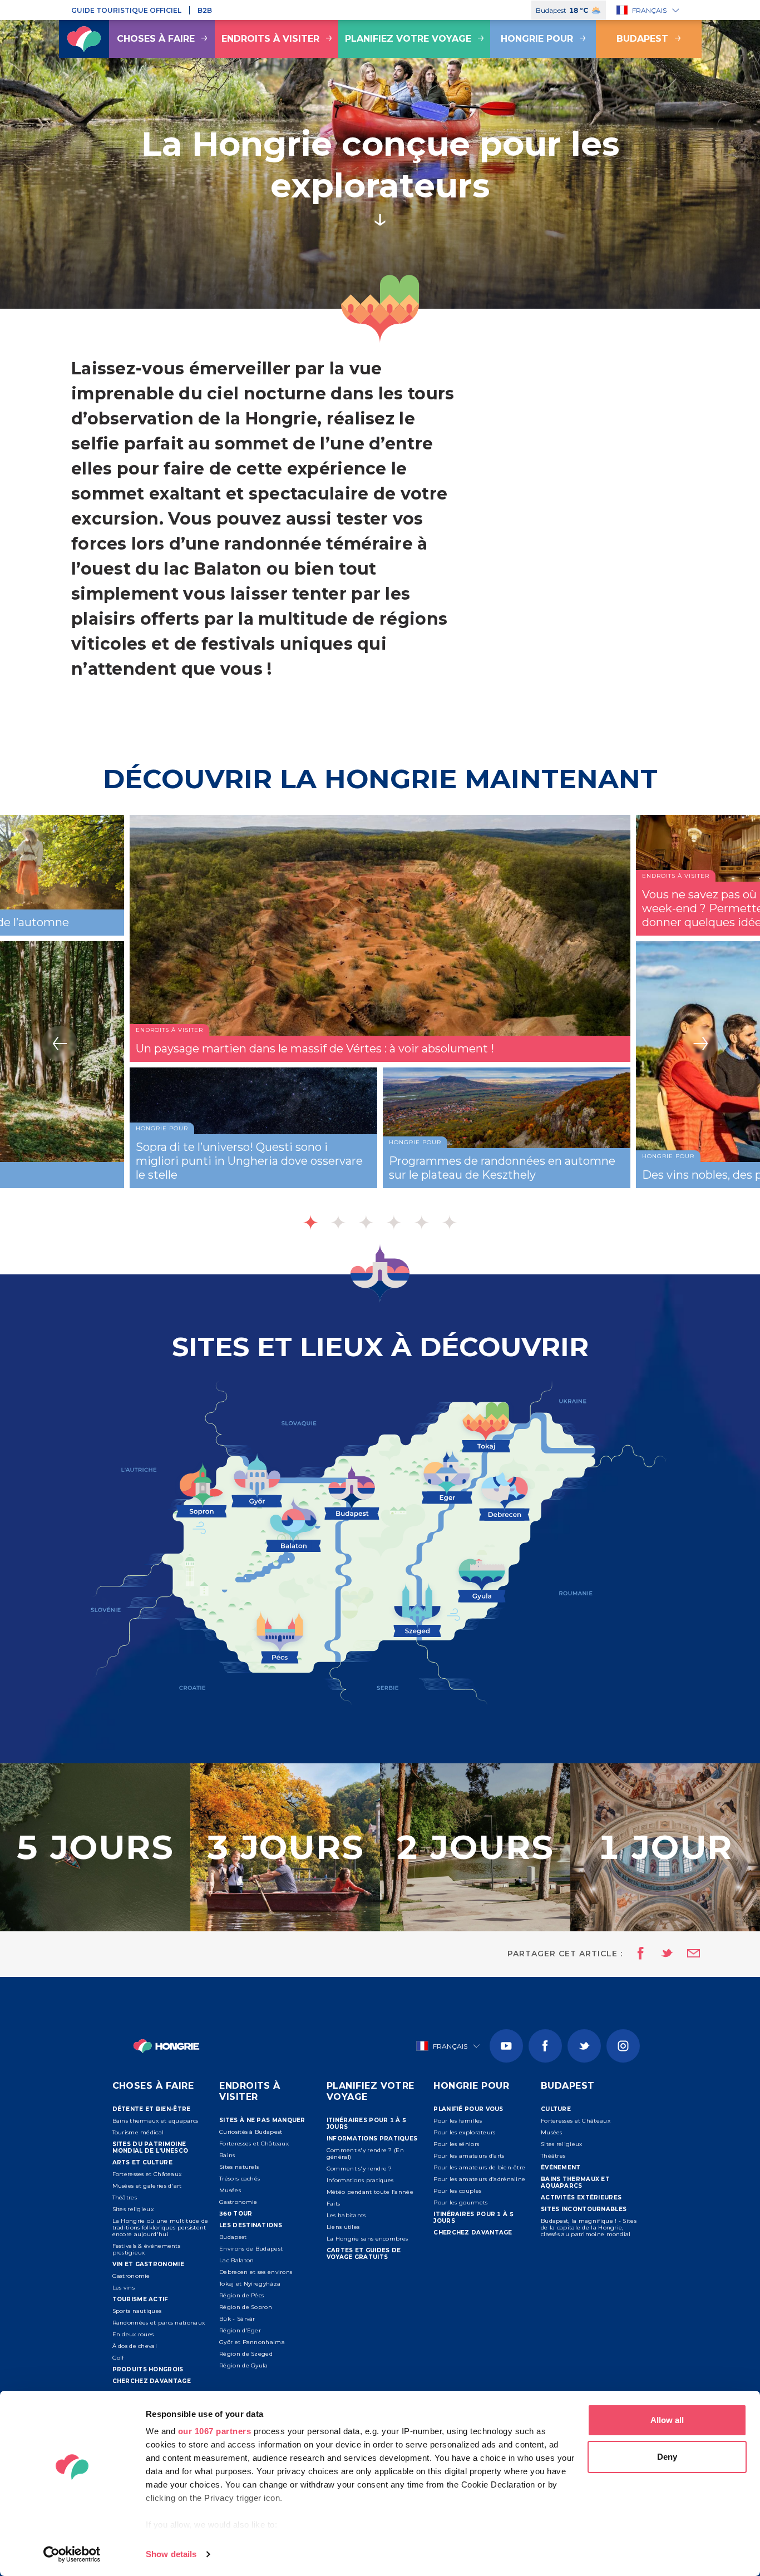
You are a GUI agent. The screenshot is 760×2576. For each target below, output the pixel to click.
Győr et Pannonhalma (252, 2342)
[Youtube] (506, 2046)
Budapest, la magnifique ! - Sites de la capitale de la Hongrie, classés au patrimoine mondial (589, 2228)
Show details (171, 2554)
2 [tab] (338, 1222)
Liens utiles (343, 2227)
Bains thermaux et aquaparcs (156, 2121)
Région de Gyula (244, 2365)
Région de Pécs (241, 2295)
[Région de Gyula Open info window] (482, 1579)
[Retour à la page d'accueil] (84, 39)
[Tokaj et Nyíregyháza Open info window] (486, 1426)
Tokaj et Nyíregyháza (250, 2284)
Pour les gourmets (460, 2202)
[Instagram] (623, 2046)
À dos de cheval (135, 2346)
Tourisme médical (138, 2132)
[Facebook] (545, 2046)
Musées (230, 2190)
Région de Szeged (246, 2354)
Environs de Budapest (251, 2249)
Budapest (642, 39)
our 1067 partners (215, 2431)
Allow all (667, 2420)
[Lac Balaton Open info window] (293, 1523)
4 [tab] (394, 1222)
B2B (205, 10)
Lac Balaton (236, 2260)
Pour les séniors (456, 2144)
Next (700, 1044)
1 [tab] (310, 1222)
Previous (60, 1044)
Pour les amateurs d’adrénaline (479, 2179)
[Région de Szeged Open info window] (417, 1608)
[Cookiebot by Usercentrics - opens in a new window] (72, 2554)
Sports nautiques (137, 2311)
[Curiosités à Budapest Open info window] (352, 1490)
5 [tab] (422, 1222)
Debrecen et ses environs (256, 2272)
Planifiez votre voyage (408, 39)
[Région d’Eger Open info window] (447, 1476)
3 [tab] (366, 1222)
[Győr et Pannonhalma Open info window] (257, 1479)
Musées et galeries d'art (147, 2186)
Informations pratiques (360, 2180)
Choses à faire (156, 39)
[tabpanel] (380, 1028)
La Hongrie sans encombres (367, 2239)
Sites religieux (133, 2209)
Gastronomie (131, 2276)
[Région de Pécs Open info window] (280, 1635)
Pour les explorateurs (464, 2132)
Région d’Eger (240, 2330)
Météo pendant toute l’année (370, 2192)
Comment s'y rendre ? (359, 2169)
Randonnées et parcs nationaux (159, 2323)
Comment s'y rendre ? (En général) (365, 2154)
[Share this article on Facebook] (637, 1954)
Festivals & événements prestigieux (147, 2249)
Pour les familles (458, 2121)
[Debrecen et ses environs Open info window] (505, 1495)
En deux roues (133, 2334)
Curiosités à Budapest (251, 2132)
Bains (227, 2155)
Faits (334, 2204)
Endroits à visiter (270, 39)
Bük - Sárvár (237, 2319)
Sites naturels (239, 2167)
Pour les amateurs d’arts (469, 2156)
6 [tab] (450, 1222)
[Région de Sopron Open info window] (201, 1488)
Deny (667, 2457)
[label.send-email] (687, 1954)
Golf (118, 2358)
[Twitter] (584, 2046)
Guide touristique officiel (126, 10)
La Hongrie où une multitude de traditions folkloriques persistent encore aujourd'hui (161, 2228)
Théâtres (125, 2197)
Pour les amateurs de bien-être (479, 2167)
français (649, 10)
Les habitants (346, 2215)
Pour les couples (457, 2191)
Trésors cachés (240, 2179)
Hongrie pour (537, 39)
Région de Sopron (246, 2307)
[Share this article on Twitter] (660, 1954)
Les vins (124, 2288)
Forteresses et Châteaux (147, 2174)
